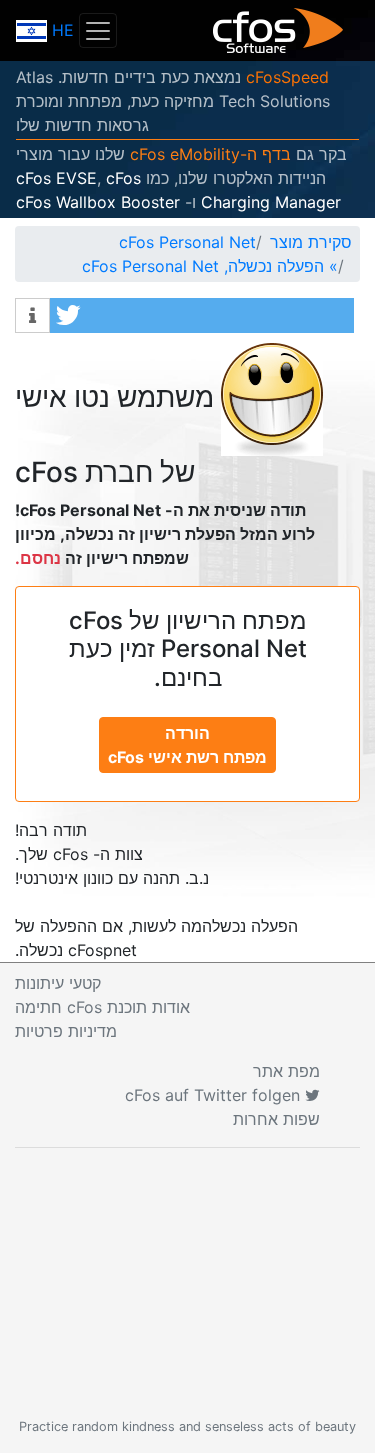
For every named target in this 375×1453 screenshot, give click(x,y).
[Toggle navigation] (98, 30)
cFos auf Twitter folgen (215, 1095)
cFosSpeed (287, 77)
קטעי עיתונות (58, 983)
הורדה (187, 745)
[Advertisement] (187, 1282)
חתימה (102, 1007)
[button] (202, 315)
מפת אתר (286, 1071)
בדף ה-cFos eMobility (210, 154)
